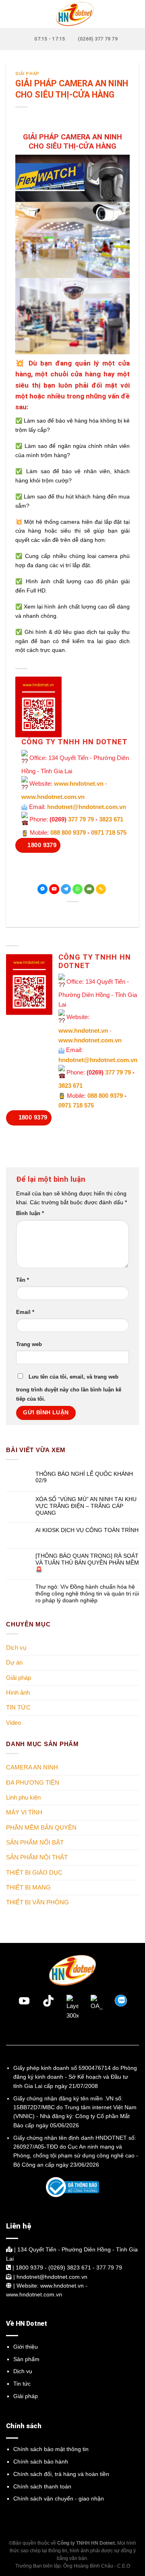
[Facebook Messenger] (42, 889)
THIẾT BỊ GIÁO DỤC (34, 1872)
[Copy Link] (101, 889)
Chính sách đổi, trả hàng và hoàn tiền (61, 2474)
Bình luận (30, 1213)
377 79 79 (81, 819)
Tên (23, 1280)
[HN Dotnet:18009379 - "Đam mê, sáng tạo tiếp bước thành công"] (72, 14)
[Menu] (11, 14)
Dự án (14, 1663)
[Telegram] (66, 889)
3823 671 (111, 819)
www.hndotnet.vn (79, 783)
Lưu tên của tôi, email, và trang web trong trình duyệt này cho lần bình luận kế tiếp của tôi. (69, 1388)
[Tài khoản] (135, 14)
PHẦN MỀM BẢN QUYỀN (41, 1827)
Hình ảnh (18, 1692)
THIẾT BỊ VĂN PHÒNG (37, 1902)
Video (13, 1723)
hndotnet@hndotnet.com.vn (87, 807)
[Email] (89, 889)
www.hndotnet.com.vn (53, 797)
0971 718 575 (109, 832)
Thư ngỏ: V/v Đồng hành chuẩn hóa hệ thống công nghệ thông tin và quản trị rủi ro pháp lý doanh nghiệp (87, 1594)
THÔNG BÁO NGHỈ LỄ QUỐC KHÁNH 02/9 (84, 1477)
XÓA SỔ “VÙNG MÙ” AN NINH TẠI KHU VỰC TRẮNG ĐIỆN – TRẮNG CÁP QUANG (86, 1506)
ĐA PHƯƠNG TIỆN (33, 1782)
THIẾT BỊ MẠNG (28, 1887)
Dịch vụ (16, 1648)
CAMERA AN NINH (32, 1767)
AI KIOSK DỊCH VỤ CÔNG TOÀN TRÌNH (87, 1530)
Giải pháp (27, 74)
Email (25, 1312)
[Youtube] (54, 889)
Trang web (29, 1344)
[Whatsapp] (78, 889)
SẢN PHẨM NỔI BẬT (35, 1842)
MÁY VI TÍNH (24, 1812)
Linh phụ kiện (23, 1797)
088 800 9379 (68, 832)
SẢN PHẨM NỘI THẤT (37, 1857)
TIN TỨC (18, 1708)
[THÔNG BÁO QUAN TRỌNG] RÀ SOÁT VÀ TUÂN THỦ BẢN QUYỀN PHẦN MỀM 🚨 (87, 1563)
